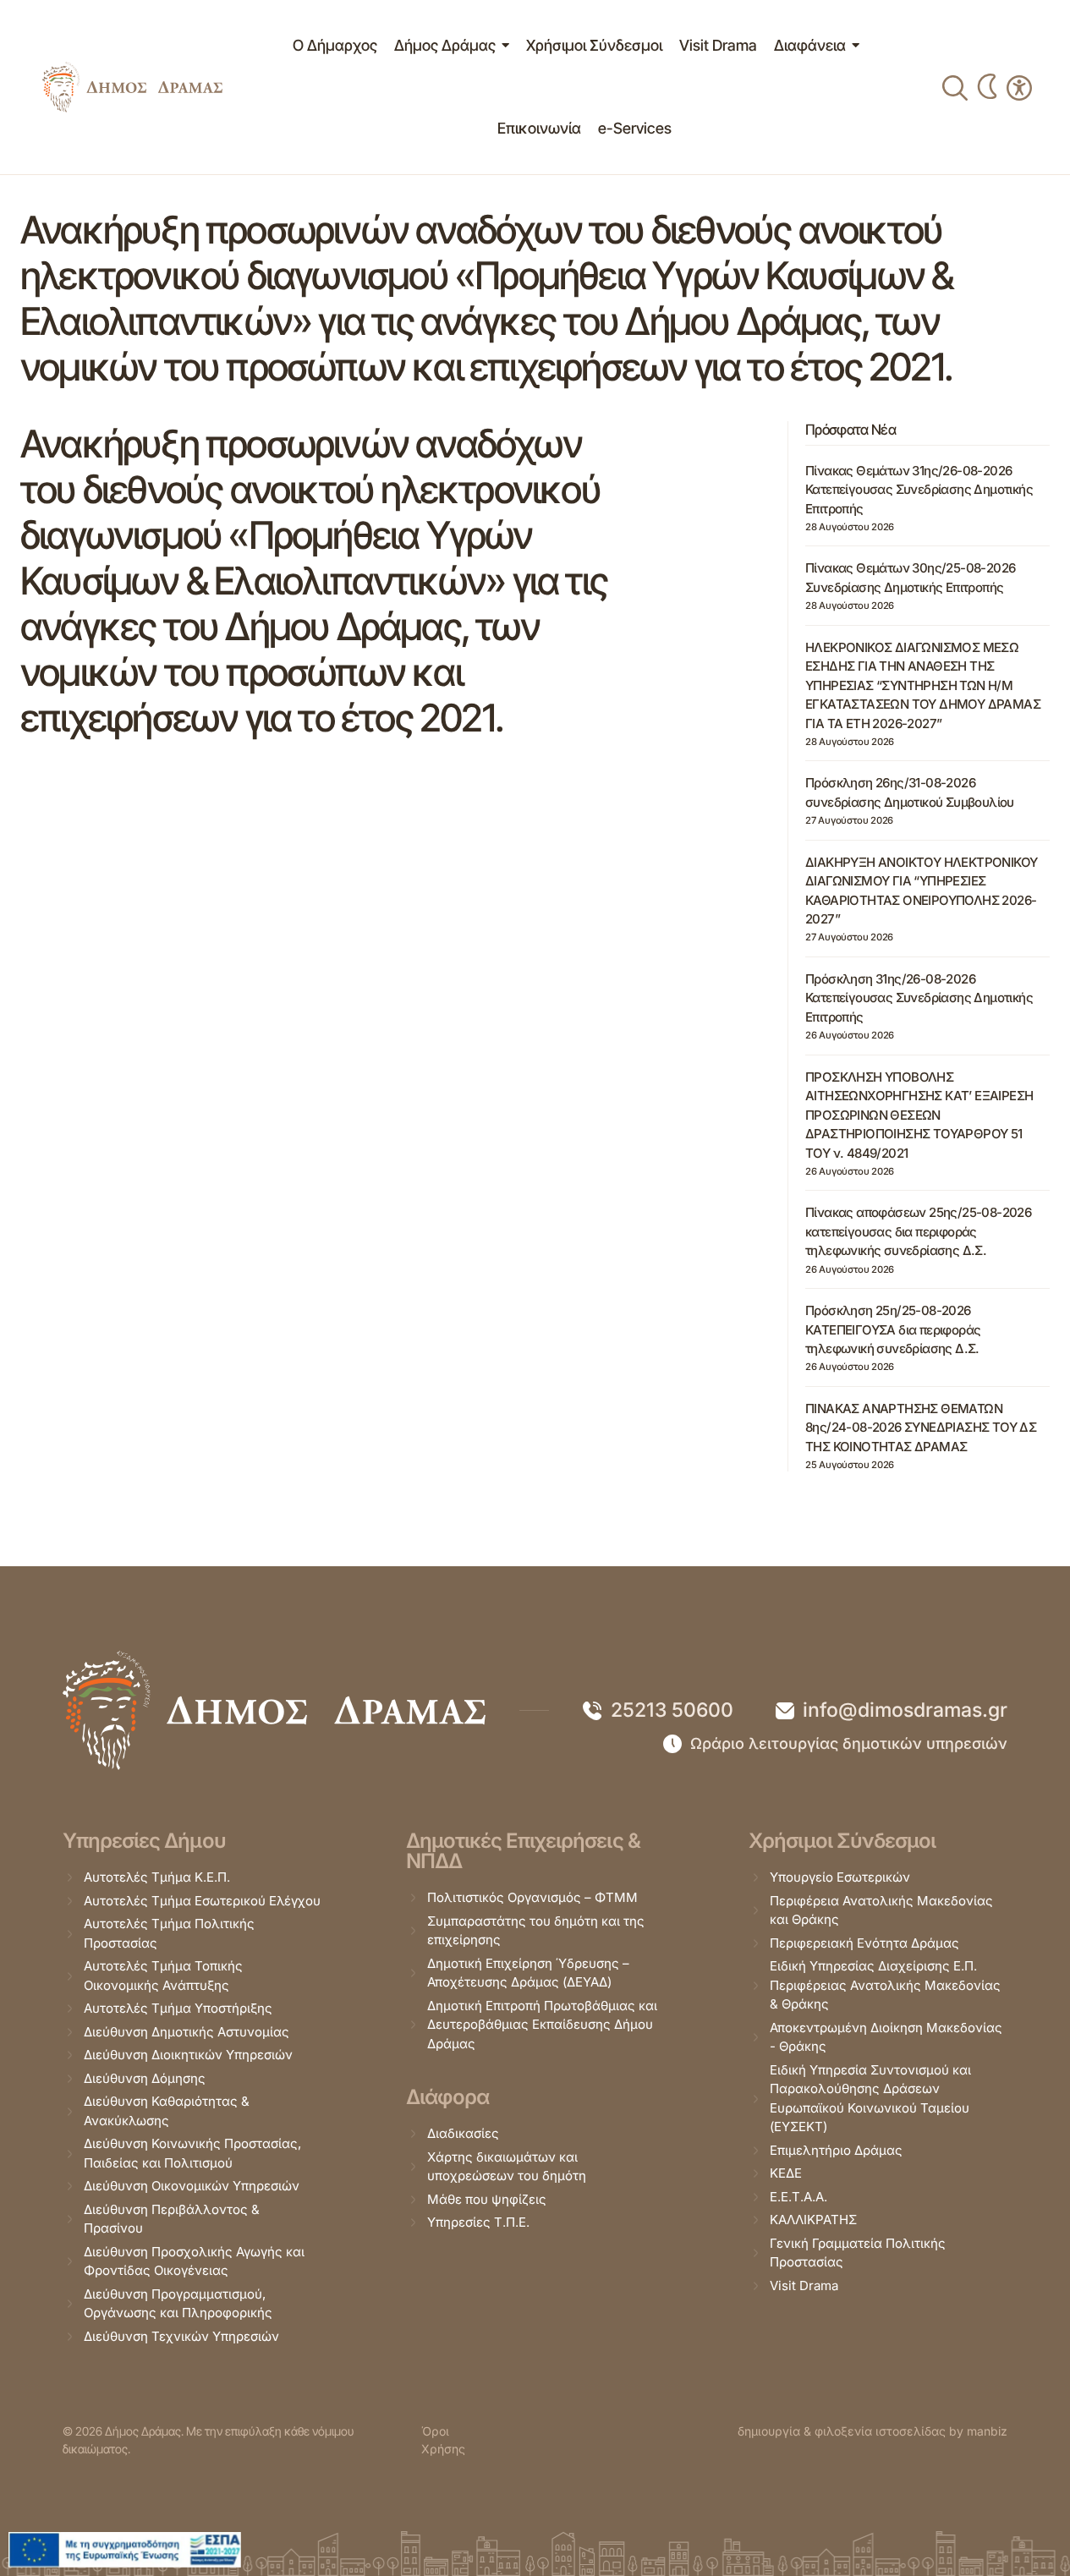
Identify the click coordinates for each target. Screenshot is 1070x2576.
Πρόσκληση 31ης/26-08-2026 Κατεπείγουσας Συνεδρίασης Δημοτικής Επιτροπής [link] (919, 998)
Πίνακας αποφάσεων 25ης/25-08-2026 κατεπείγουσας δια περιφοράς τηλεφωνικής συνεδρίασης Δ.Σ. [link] (918, 1231)
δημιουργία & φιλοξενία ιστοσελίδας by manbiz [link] (872, 2431)
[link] (132, 87)
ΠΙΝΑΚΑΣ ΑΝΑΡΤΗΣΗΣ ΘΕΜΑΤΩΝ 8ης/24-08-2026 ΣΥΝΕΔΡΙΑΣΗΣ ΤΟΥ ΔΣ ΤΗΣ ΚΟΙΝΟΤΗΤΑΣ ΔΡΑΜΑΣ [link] (921, 1428)
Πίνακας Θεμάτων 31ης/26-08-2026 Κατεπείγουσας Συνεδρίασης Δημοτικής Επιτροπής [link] (919, 490)
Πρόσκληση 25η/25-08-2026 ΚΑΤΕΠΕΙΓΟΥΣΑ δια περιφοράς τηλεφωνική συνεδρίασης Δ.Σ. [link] (893, 1329)
